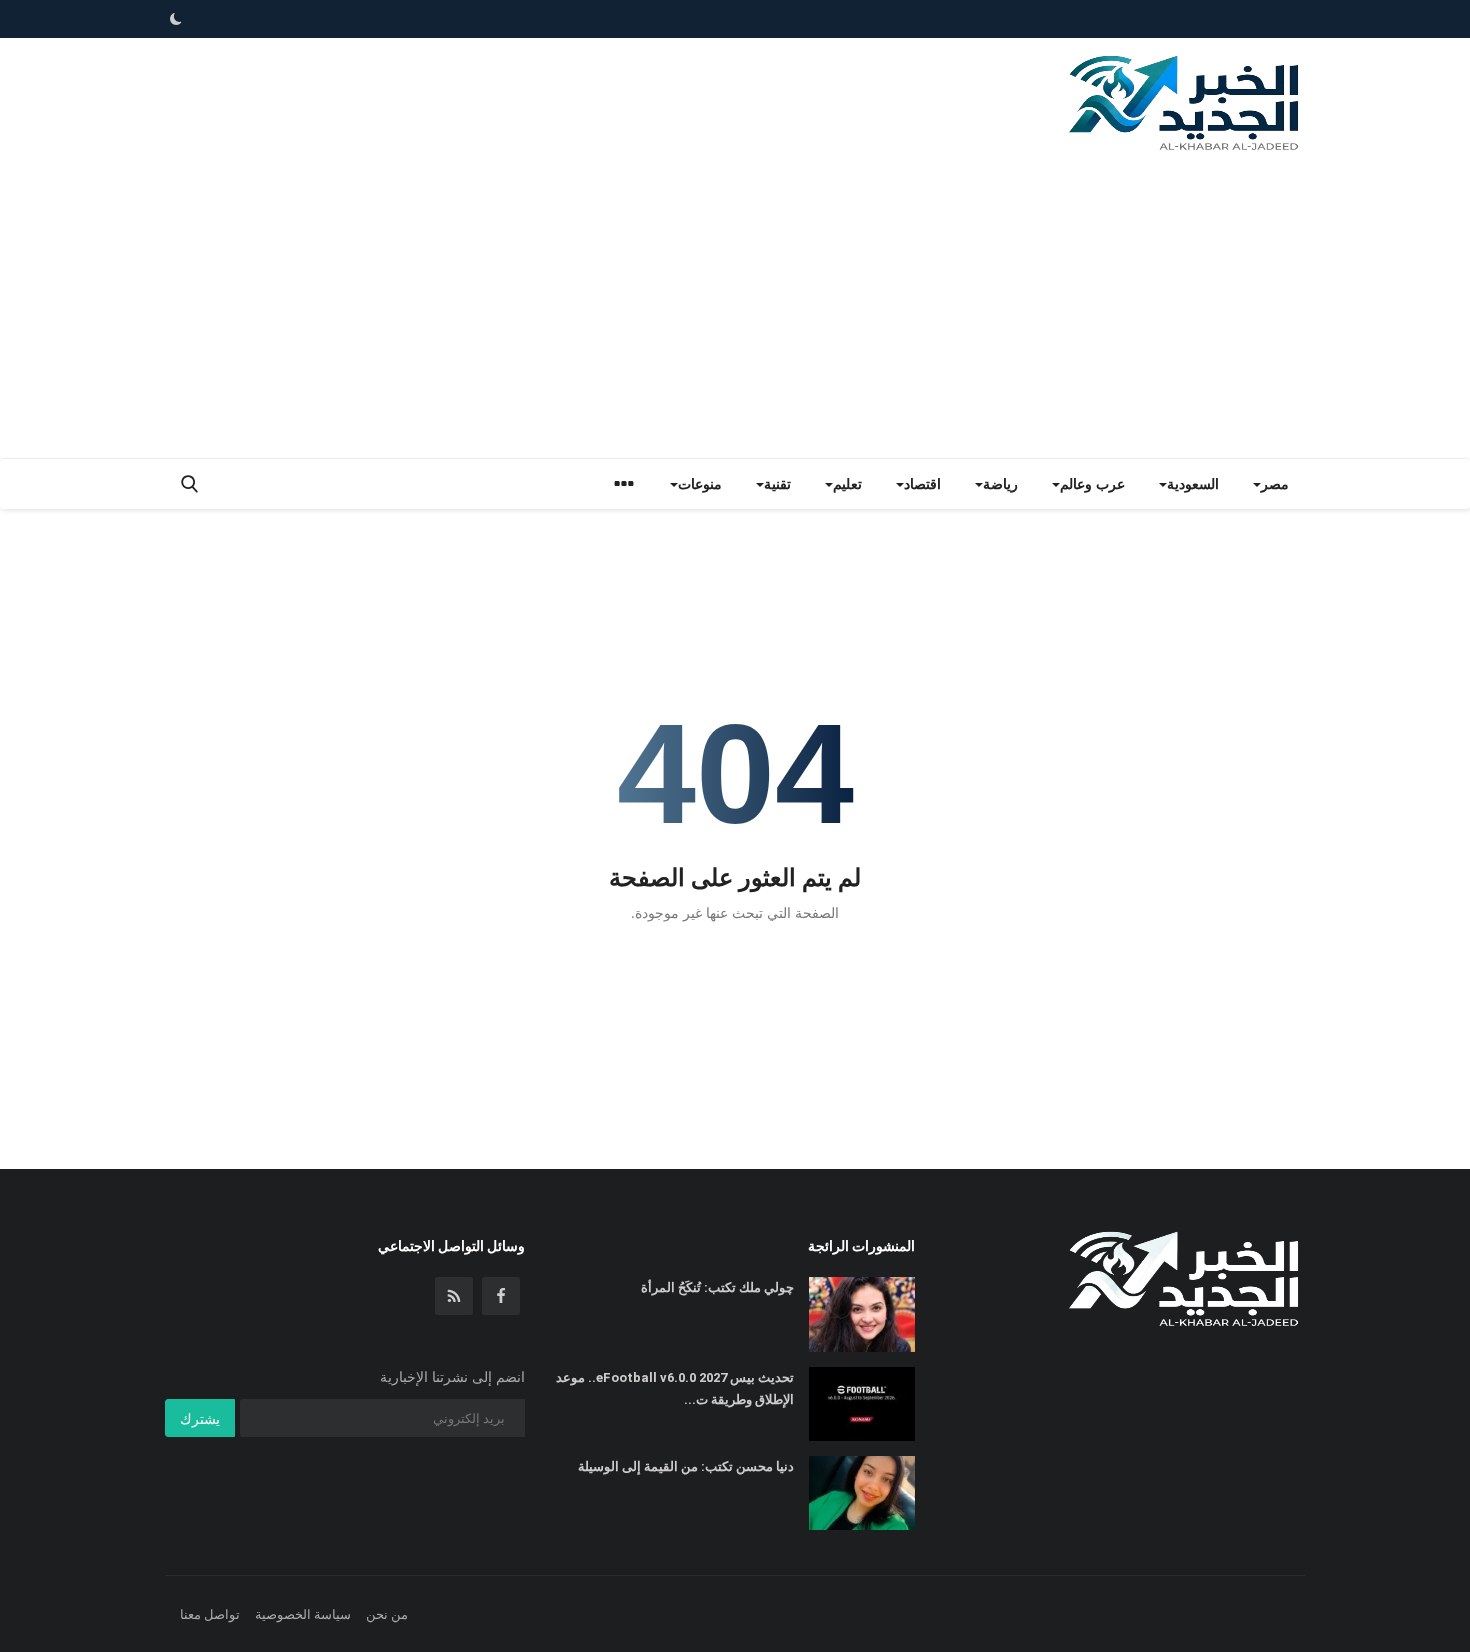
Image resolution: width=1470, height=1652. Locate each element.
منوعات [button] (700, 483)
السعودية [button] (1193, 483)
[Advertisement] (735, 308)
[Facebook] (501, 1296)
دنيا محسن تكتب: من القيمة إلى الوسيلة (686, 1466)
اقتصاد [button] (922, 483)
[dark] (176, 19)
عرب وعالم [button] (1092, 483)
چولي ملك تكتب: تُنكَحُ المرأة (717, 1287)
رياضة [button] (1000, 483)
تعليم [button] (847, 483)
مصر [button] (1275, 483)
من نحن (387, 1614)
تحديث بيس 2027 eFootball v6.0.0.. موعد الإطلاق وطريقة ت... (675, 1388)
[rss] (454, 1296)
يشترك (200, 1418)
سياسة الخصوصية (303, 1614)
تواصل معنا (210, 1614)
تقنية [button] (777, 483)
